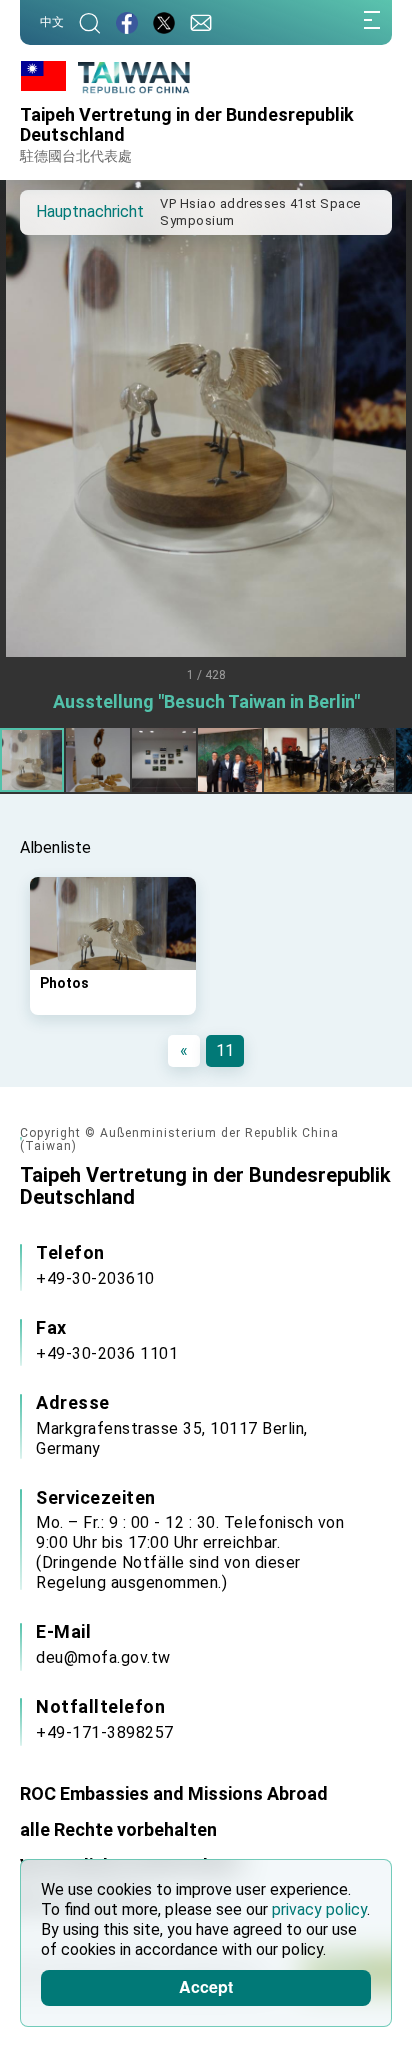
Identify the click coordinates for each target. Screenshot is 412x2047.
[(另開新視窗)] (164, 22)
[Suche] (90, 22)
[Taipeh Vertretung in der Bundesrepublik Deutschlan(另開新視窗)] (127, 22)
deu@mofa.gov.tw (103, 1657)
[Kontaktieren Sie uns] (201, 22)
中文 (52, 22)
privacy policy (319, 1909)
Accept (206, 1986)
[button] (50, 211)
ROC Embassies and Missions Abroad (174, 1793)
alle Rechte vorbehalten (118, 1829)
